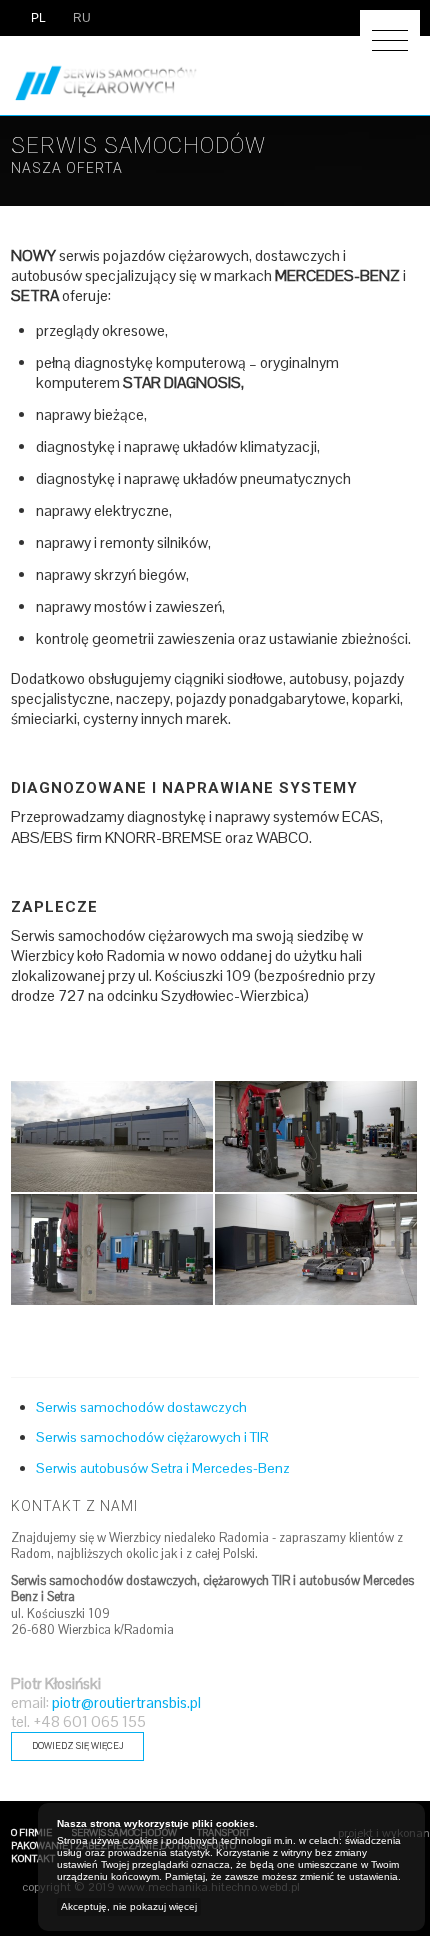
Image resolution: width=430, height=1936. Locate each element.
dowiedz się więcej (77, 1746)
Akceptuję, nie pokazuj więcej (129, 1906)
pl (37, 18)
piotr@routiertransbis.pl (126, 1703)
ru (80, 18)
